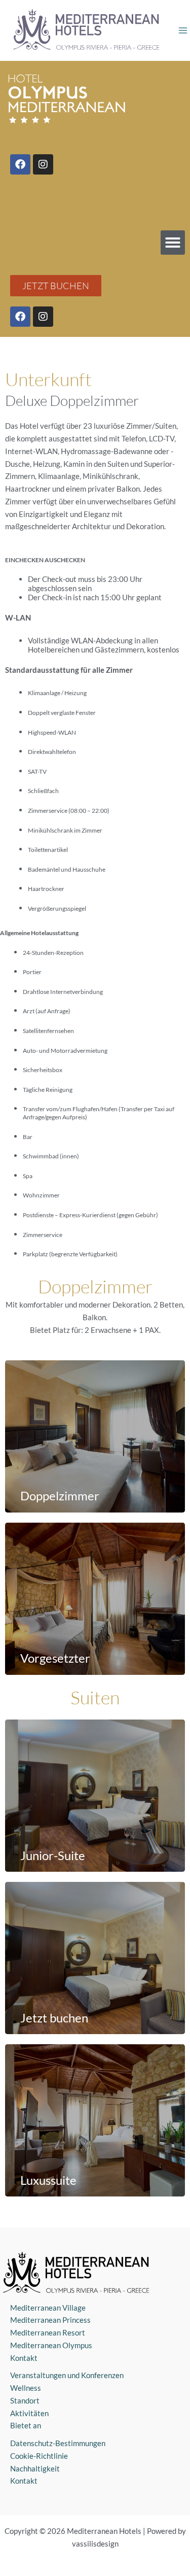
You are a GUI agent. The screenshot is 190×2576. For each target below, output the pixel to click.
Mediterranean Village (48, 2308)
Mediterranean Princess (50, 2320)
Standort (25, 2400)
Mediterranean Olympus (51, 2345)
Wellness (26, 2388)
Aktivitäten (29, 2413)
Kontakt (24, 2358)
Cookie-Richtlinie (39, 2456)
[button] (173, 243)
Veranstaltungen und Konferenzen (67, 2375)
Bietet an (26, 2425)
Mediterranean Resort (48, 2332)
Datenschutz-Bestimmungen (58, 2443)
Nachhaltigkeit (35, 2468)
